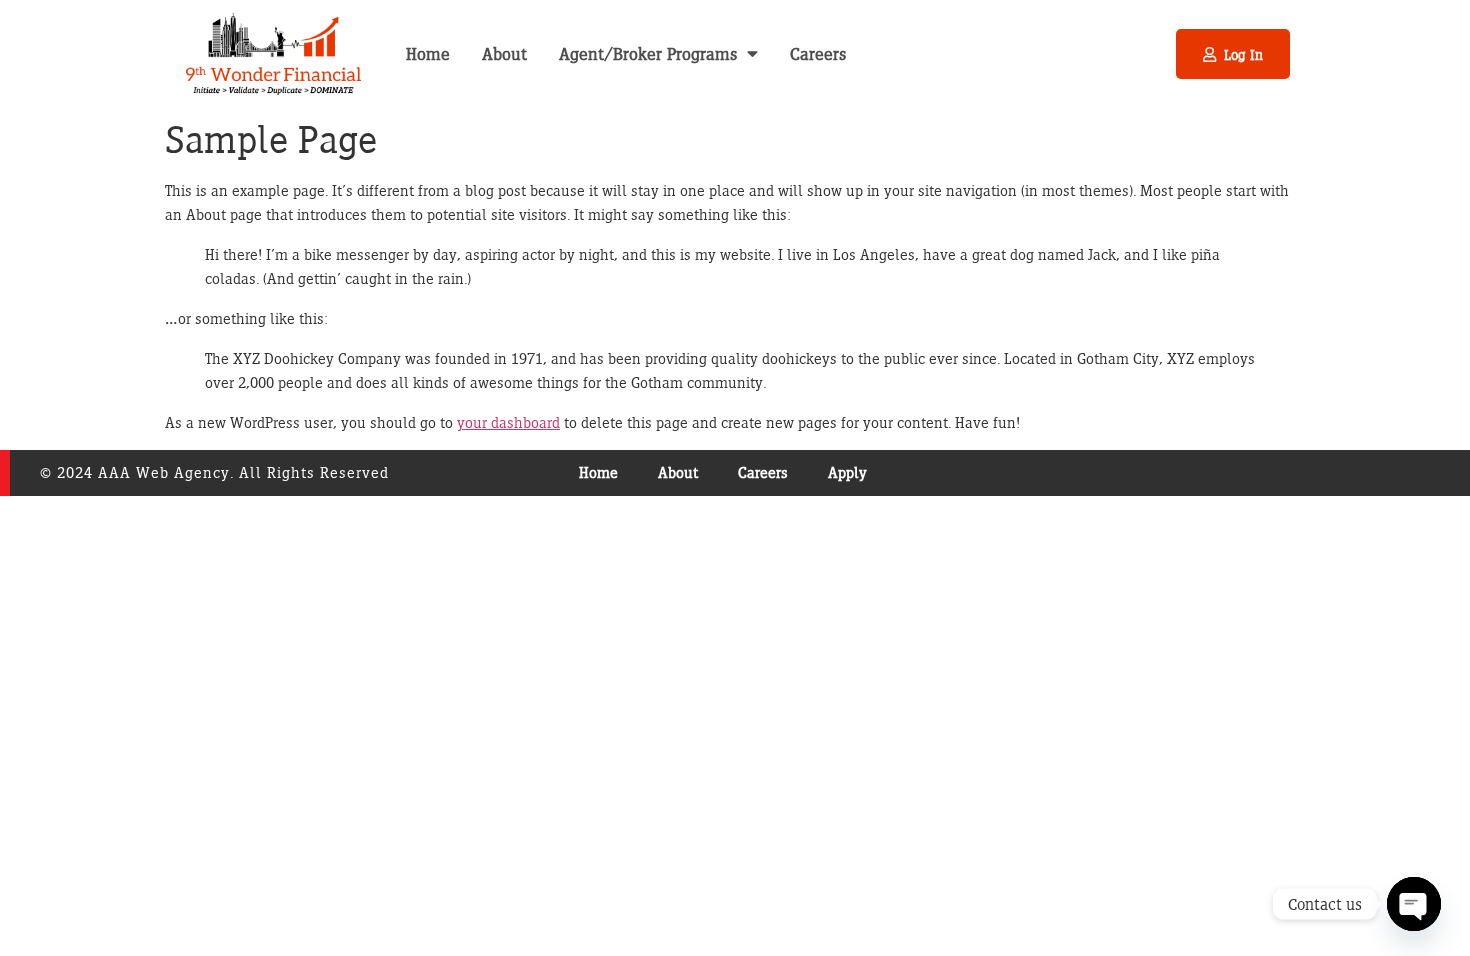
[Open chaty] (1414, 904)
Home (428, 53)
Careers (818, 53)
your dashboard (508, 422)
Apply (847, 472)
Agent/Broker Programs (648, 53)
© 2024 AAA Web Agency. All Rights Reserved (214, 472)
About (504, 53)
